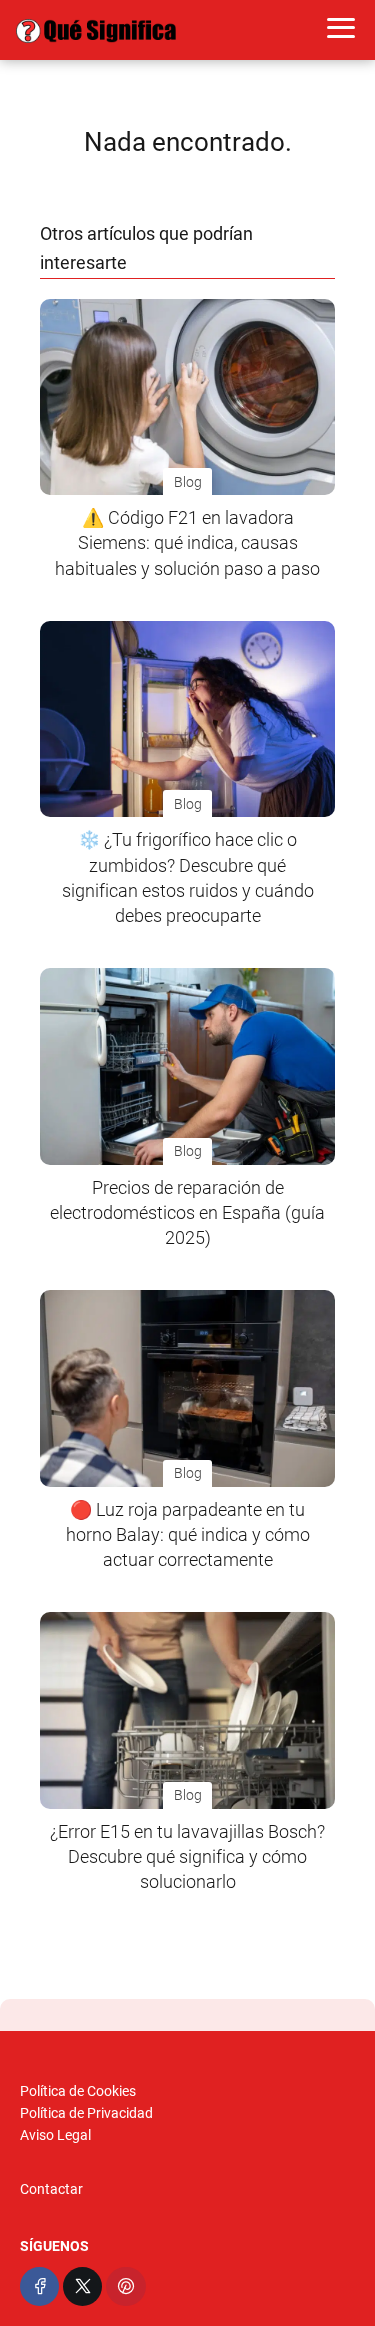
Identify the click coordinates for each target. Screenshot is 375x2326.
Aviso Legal (55, 2135)
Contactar (51, 2189)
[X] (82, 2286)
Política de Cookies (78, 2091)
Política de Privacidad (86, 2113)
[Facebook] (39, 2286)
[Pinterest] (125, 2286)
